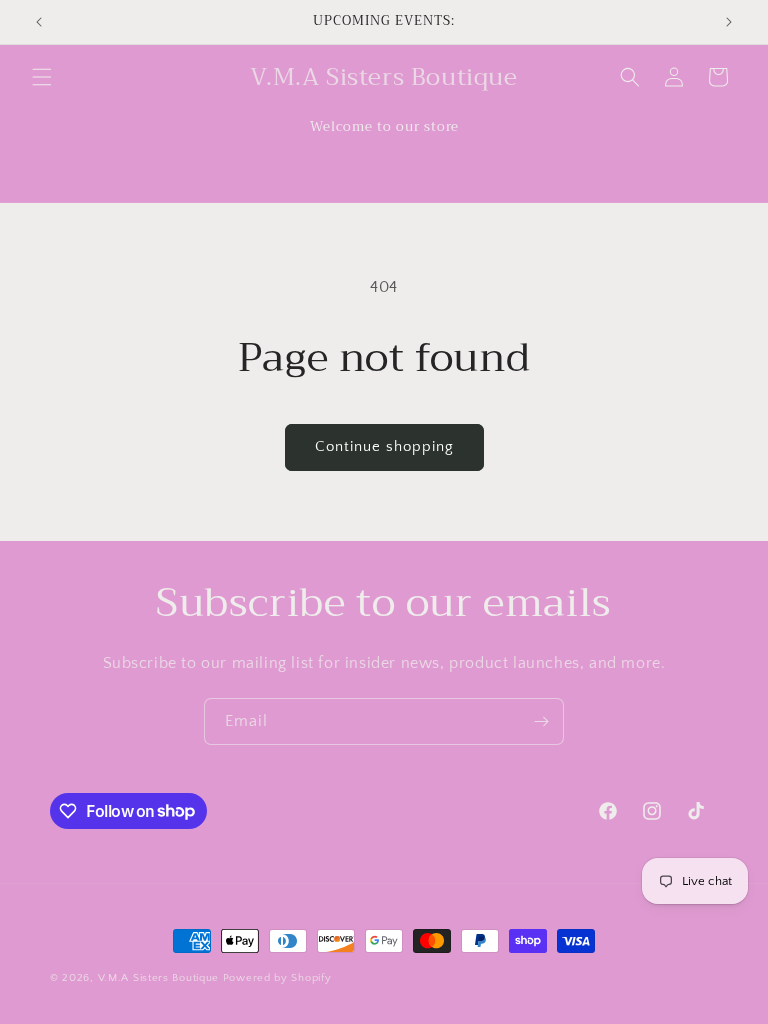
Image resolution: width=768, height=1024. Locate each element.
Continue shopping (384, 446)
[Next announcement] (729, 22)
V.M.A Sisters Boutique (158, 978)
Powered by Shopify (277, 978)
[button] (42, 77)
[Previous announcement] (39, 22)
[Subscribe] (541, 721)
